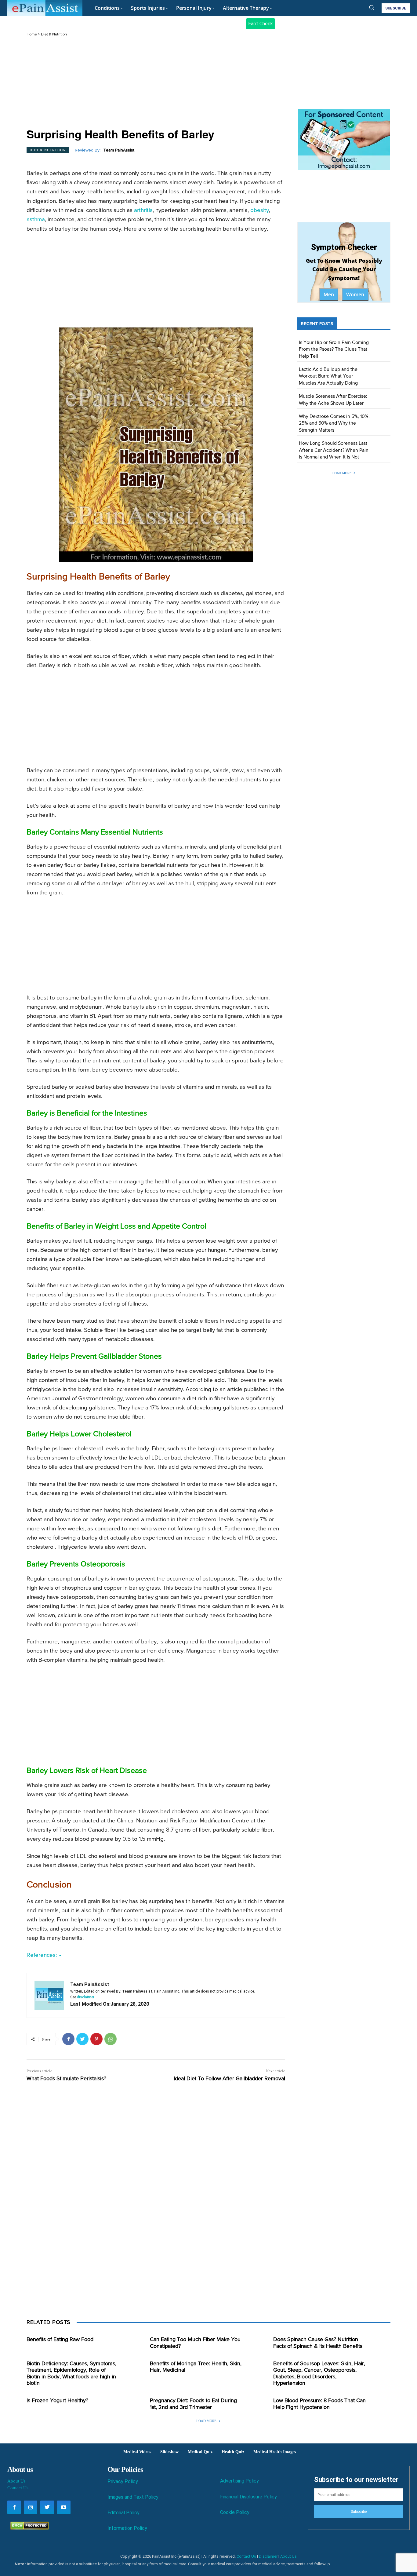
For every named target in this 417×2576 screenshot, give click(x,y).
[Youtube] (64, 2507)
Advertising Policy (239, 2481)
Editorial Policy (123, 2513)
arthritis (143, 210)
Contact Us (18, 2488)
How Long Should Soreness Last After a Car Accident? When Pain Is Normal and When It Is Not (334, 450)
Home (32, 34)
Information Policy (127, 2528)
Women (355, 294)
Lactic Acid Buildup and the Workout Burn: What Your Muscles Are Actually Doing (328, 376)
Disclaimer (268, 2556)
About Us (16, 2481)
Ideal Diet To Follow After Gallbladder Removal (229, 2079)
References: (42, 1955)
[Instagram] (31, 2507)
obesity (260, 210)
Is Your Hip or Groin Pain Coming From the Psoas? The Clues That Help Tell (334, 350)
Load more (342, 473)
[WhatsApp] (111, 2039)
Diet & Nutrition (54, 34)
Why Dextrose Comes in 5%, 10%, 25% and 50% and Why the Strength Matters (334, 424)
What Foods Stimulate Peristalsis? (66, 2079)
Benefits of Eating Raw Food (60, 2340)
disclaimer (86, 1997)
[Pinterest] (96, 2039)
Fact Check (261, 24)
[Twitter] (82, 2039)
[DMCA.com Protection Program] (28, 2528)
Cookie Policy (235, 2512)
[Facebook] (68, 2039)
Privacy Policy (123, 2481)
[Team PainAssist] (49, 1995)
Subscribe (359, 2512)
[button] (372, 7)
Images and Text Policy (133, 2497)
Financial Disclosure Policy (248, 2497)
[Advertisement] (156, 83)
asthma (36, 219)
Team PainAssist (119, 150)
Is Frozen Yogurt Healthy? (57, 2401)
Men (329, 294)
